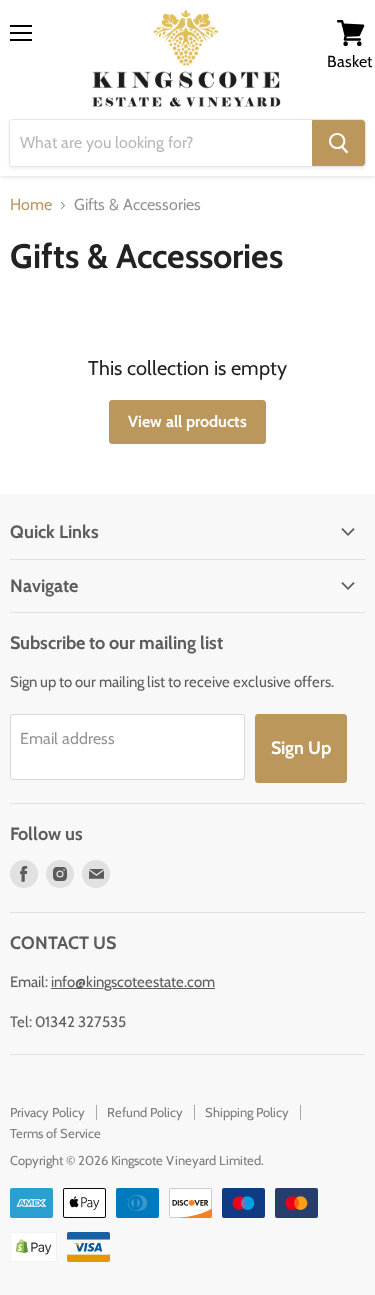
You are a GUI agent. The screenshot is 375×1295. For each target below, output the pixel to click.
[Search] (338, 143)
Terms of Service (55, 1133)
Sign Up (301, 748)
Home (31, 205)
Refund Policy (145, 1112)
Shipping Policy (247, 1112)
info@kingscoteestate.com (133, 982)
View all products (187, 421)
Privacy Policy (47, 1112)
